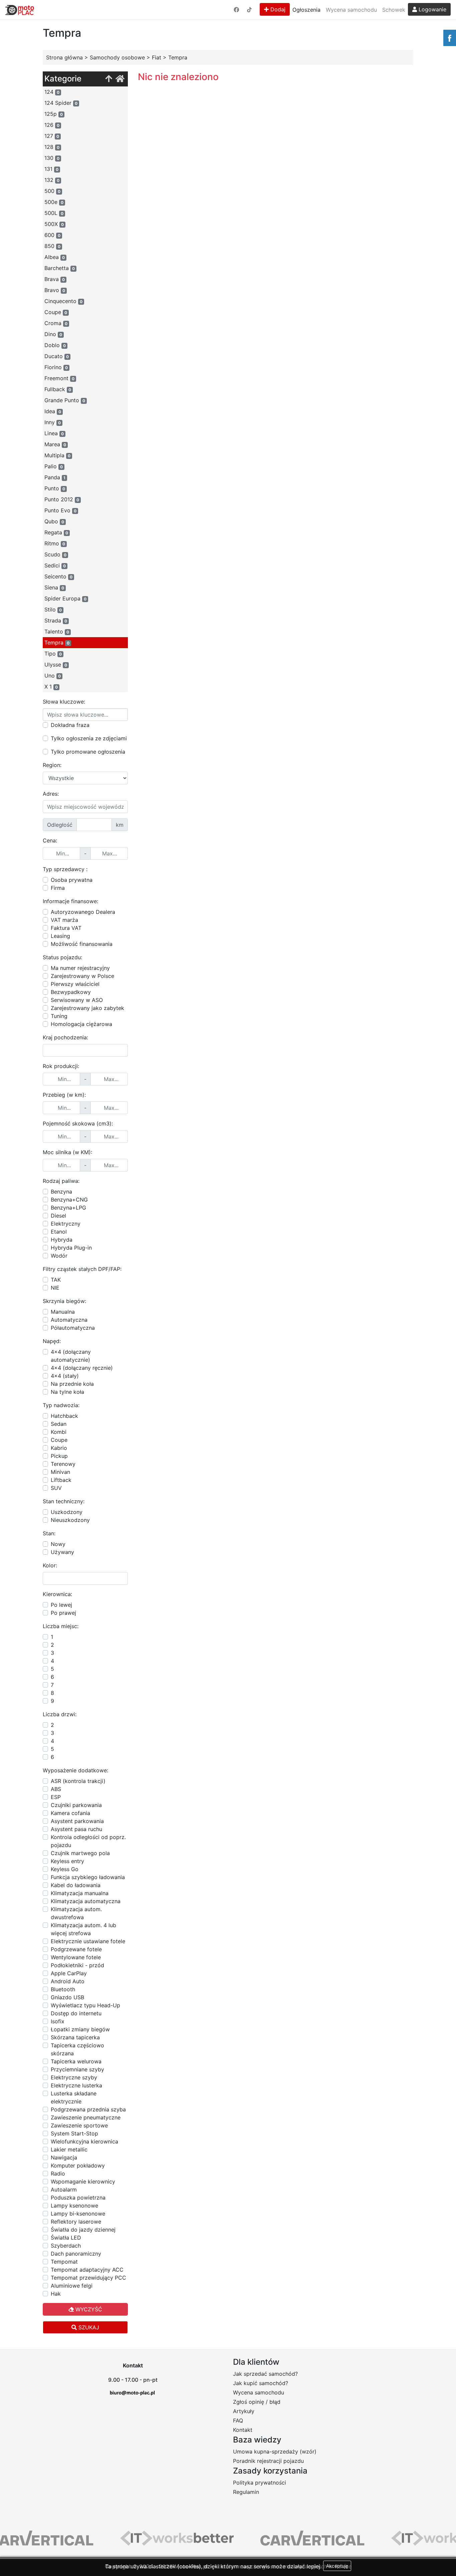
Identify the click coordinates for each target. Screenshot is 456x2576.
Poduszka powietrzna (78, 2198)
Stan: (49, 1533)
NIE (55, 1288)
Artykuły (244, 2411)
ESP (56, 1797)
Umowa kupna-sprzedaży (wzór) (275, 2452)
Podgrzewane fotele (76, 1949)
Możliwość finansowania (82, 944)
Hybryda (62, 1240)
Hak (56, 2294)
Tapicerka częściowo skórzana (77, 2049)
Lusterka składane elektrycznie (74, 2097)
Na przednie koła (72, 1384)
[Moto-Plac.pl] (20, 10)
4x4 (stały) (65, 1376)
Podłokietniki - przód (77, 1965)
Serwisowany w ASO (77, 1000)
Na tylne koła (67, 1392)
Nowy (58, 1544)
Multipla (57, 455)
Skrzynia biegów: (64, 1301)
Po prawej (63, 1613)
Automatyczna (69, 1320)
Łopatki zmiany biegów (80, 2029)
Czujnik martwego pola (80, 1853)
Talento (57, 631)
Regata (56, 532)
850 (52, 246)
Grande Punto (65, 400)
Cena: (50, 840)
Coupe (56, 312)
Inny (53, 422)
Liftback (61, 1480)
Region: (52, 765)
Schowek (394, 10)
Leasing (60, 936)
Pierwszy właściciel (75, 984)
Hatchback (64, 1416)
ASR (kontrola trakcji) (78, 1781)
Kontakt (243, 2430)
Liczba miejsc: (61, 1626)
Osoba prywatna (72, 880)
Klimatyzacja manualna (80, 1893)
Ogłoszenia (306, 10)
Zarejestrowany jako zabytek (87, 1008)
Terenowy (63, 1464)
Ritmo (55, 543)
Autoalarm (64, 2189)
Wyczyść (88, 2309)
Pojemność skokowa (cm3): (78, 1123)
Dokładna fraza (70, 725)
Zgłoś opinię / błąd (257, 2402)
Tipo (53, 654)
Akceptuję (337, 2566)
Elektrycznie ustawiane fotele (88, 1941)
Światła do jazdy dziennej (83, 2230)
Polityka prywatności (260, 2483)
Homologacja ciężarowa (81, 1024)
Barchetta (60, 268)
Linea (54, 433)
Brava (55, 279)
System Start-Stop (74, 2133)
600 (52, 235)
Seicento (58, 576)
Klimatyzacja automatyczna (86, 1901)
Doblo (55, 345)
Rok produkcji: (61, 1066)
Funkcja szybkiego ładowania (88, 1877)
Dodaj (277, 9)
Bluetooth (63, 1989)
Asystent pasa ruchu (76, 1829)
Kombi (59, 1432)
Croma (56, 323)
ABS (56, 1789)
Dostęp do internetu (76, 2013)
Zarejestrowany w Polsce (82, 976)
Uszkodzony (67, 1512)
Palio (54, 466)
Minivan (60, 1472)
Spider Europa (65, 598)
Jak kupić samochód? (261, 2383)
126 (52, 125)
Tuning (59, 1016)
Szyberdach (66, 2246)
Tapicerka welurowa (76, 2061)
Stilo (53, 609)
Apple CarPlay (69, 1973)
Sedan (59, 1424)
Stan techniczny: (64, 1501)
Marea (55, 444)
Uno (53, 676)
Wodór (59, 1256)
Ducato (57, 356)
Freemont (59, 378)
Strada (56, 620)
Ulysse (56, 665)
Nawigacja (64, 2157)
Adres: (51, 794)
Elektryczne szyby (74, 2077)
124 (52, 92)
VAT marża (64, 920)
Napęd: (52, 1341)
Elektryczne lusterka (76, 2085)
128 (52, 147)
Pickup (59, 1456)
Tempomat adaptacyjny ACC (87, 2270)
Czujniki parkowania (76, 1805)
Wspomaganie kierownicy (83, 2181)
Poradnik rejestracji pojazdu (268, 2461)
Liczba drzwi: (60, 1714)
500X (54, 224)
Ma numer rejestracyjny (80, 968)
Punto (55, 488)
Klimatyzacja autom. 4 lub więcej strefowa (83, 1929)
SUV (56, 1488)
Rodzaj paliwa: (61, 1181)
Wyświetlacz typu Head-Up (85, 2005)
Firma (58, 888)
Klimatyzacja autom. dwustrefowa (76, 1913)
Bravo (55, 290)
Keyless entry (67, 1861)
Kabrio (59, 1448)
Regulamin (246, 2492)
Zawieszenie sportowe (79, 2125)
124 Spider (61, 103)
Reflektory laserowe (76, 2222)
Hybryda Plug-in (71, 1248)
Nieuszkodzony (70, 1520)
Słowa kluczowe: (64, 702)
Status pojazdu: (62, 957)
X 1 (51, 687)
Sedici (55, 565)
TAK (56, 1280)
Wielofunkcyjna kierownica (84, 2141)
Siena (54, 587)
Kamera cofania (70, 1813)
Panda (55, 477)
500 (52, 191)
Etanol (59, 1232)
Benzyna (61, 1192)
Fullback (58, 389)
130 (52, 158)
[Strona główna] (120, 79)
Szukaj (88, 2327)
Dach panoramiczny (76, 2254)
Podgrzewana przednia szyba (88, 2109)
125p (54, 114)
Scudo (55, 554)
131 (51, 169)
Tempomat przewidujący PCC (88, 2278)
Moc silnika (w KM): (67, 1152)
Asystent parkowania (77, 1821)
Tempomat (64, 2262)
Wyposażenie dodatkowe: (75, 1770)
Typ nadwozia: (61, 1405)
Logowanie (432, 9)
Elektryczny (66, 1224)
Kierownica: (57, 1594)
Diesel (58, 1216)
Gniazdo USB (67, 1997)
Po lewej (61, 1605)
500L (54, 213)
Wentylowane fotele (76, 1957)
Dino (53, 334)
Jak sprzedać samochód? (265, 2374)
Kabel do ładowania (76, 1885)
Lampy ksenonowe (74, 2206)
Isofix (58, 2021)
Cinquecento (63, 301)
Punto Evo (60, 510)
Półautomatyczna (73, 1328)
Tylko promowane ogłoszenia (88, 752)
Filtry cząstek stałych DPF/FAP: (82, 1269)
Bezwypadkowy (71, 992)
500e (54, 202)
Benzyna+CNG (69, 1200)
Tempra (57, 642)
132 (52, 180)
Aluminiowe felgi (72, 2286)
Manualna (63, 1312)
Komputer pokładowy (78, 2165)
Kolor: (50, 1565)
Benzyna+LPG (68, 1208)
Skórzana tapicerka (75, 2037)
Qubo (54, 521)
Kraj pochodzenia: (65, 1037)
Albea (55, 257)
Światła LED (66, 2238)
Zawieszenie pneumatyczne (86, 2117)
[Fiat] (109, 79)
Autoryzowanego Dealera (83, 912)
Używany (62, 1552)
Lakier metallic (69, 2149)
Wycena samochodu (351, 10)
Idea (53, 411)
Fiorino (56, 367)
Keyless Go (65, 1869)
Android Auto (68, 1981)
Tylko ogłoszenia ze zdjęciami (89, 738)
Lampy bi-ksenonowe (78, 2214)
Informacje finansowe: (70, 901)
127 (52, 136)
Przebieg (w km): (64, 1095)
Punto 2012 (62, 499)
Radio (58, 2173)
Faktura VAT (66, 928)
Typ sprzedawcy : (65, 869)
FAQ (238, 2420)
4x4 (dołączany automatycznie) (71, 1356)
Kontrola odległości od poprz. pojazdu (88, 1841)
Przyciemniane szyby (77, 2069)
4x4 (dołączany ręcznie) (82, 1368)
